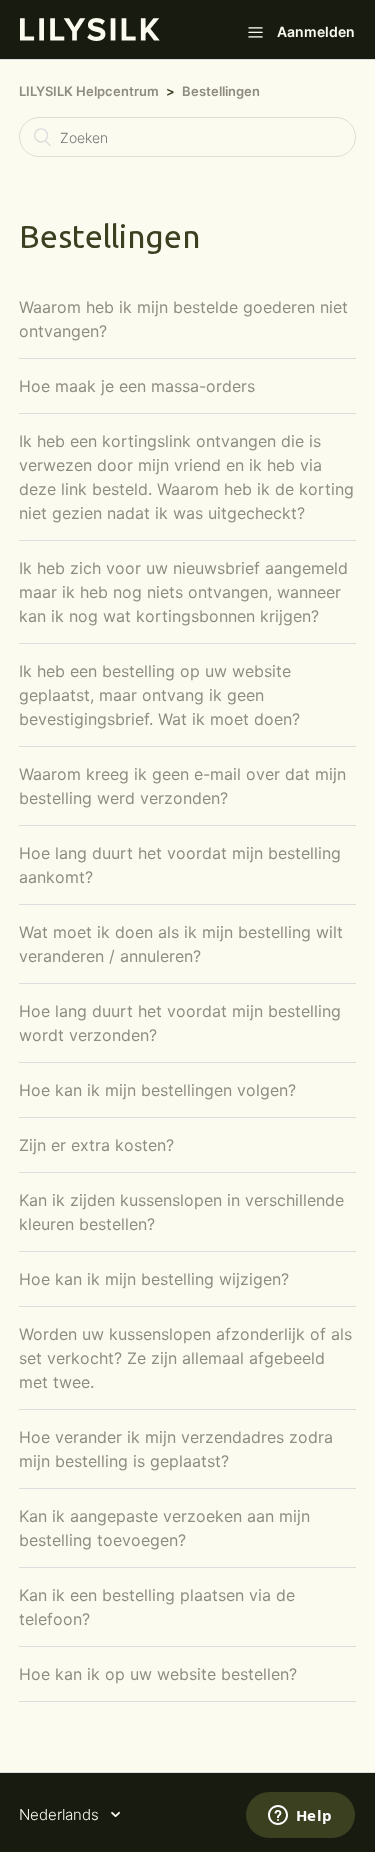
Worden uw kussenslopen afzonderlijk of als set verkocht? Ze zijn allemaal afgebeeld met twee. (185, 1358)
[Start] (90, 35)
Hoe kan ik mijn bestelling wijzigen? (154, 1279)
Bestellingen (221, 91)
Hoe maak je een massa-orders (137, 386)
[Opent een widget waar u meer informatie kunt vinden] (300, 1817)
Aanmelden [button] (316, 31)
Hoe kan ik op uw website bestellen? (158, 1674)
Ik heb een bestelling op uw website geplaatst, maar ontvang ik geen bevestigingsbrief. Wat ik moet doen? (159, 695)
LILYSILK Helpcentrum (89, 91)
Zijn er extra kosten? (96, 1145)
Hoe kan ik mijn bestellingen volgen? (157, 1090)
